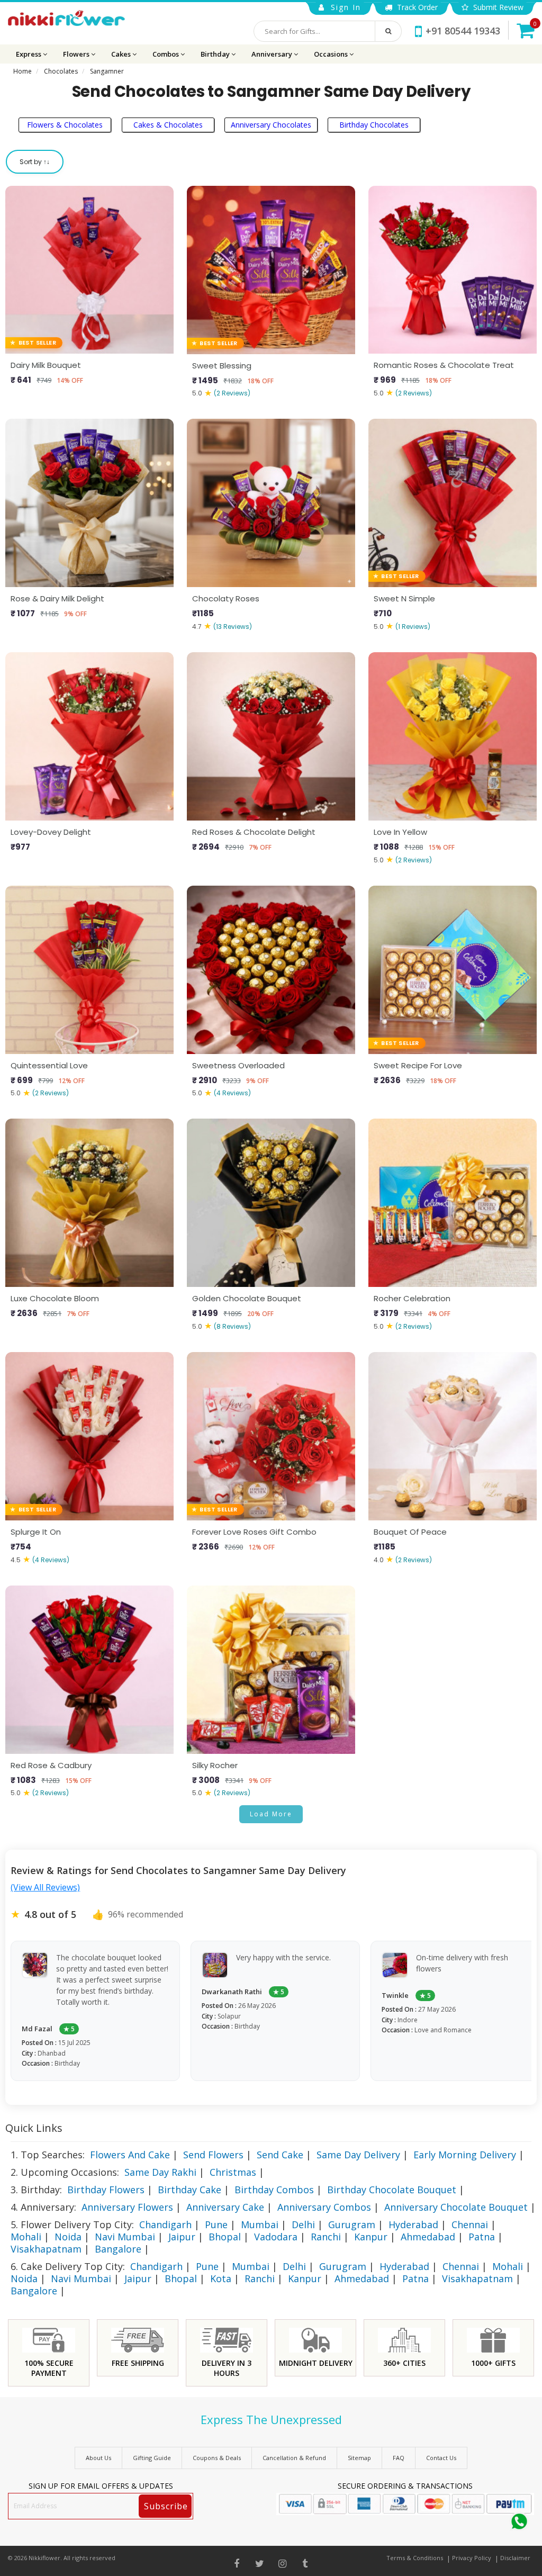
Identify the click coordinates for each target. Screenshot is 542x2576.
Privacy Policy (472, 2558)
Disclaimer (515, 2558)
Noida (68, 2237)
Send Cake (280, 2155)
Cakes (122, 54)
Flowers (77, 54)
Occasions (332, 54)
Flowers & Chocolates (65, 125)
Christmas (233, 2172)
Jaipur (182, 2237)
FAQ (399, 2458)
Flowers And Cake (130, 2155)
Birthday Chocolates (374, 125)
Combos (166, 54)
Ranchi (326, 2237)
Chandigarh (165, 2224)
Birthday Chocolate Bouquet (392, 2190)
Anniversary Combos (324, 2207)
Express (29, 54)
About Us (98, 2458)
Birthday (216, 54)
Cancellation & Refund (294, 2458)
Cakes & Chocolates (168, 125)
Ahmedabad (428, 2237)
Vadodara (276, 2237)
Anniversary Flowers (127, 2207)
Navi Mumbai (125, 2237)
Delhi (303, 2224)
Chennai (470, 2224)
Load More (271, 1814)
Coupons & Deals (217, 2458)
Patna (482, 2237)
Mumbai (260, 2224)
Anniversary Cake (225, 2207)
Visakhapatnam (46, 2249)
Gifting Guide (152, 2458)
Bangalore (118, 2249)
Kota (221, 2278)
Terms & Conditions (415, 2558)
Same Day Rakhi (160, 2172)
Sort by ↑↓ (35, 162)
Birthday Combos (274, 2190)
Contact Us (441, 2458)
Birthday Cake (189, 2190)
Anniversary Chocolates (271, 125)
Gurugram (352, 2224)
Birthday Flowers (106, 2190)
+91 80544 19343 (463, 31)
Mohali (26, 2237)
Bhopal (225, 2237)
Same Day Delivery (358, 2155)
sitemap (359, 2458)
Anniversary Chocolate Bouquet (456, 2207)
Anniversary (273, 54)
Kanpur (371, 2237)
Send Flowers (213, 2155)
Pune (216, 2224)
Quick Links (34, 2128)
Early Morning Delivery (465, 2155)
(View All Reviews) (45, 1887)
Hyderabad (413, 2224)
